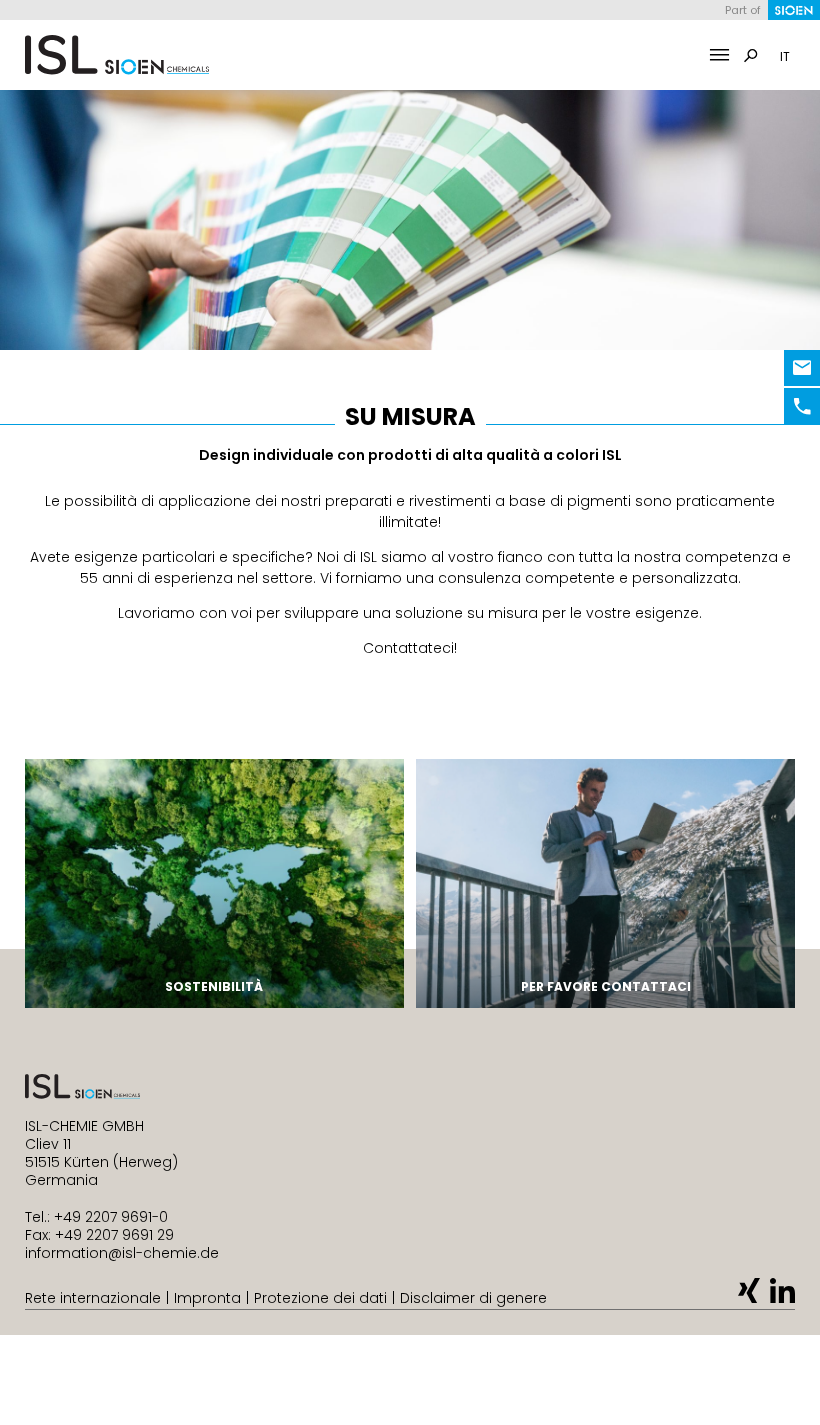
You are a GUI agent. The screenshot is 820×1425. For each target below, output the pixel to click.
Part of (743, 10)
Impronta (207, 1298)
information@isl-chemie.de (122, 1253)
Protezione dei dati (320, 1298)
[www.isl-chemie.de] (117, 55)
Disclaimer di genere (473, 1298)
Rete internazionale (93, 1298)
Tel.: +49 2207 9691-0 (96, 1217)
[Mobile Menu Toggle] (719, 55)
